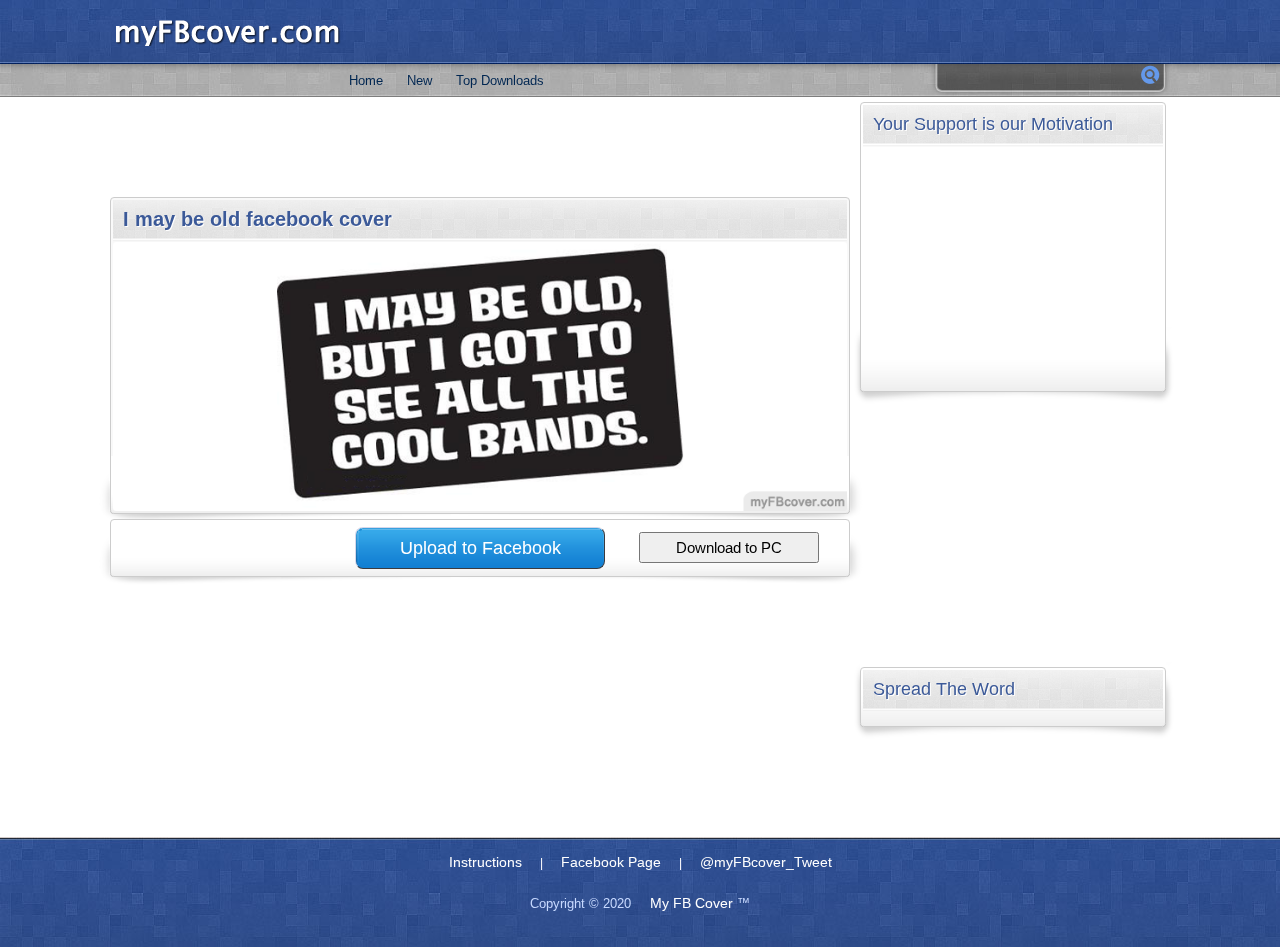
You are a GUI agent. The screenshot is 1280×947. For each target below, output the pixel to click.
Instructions (485, 862)
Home (366, 80)
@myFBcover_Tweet (766, 862)
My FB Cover (691, 903)
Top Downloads (500, 80)
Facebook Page (611, 862)
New (419, 80)
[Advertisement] (479, 147)
